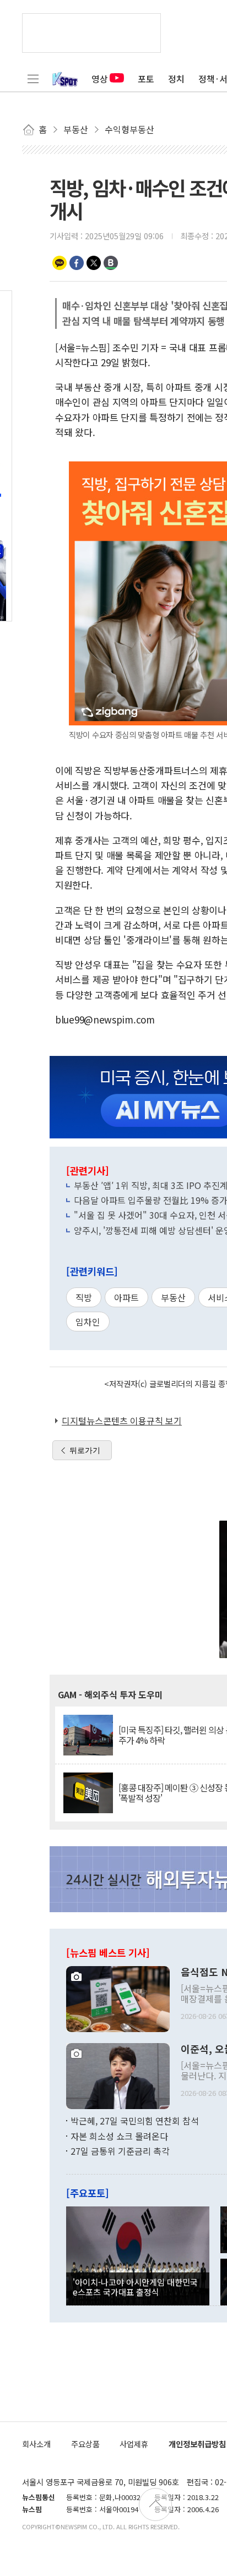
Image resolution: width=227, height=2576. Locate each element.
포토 (146, 79)
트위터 (94, 263)
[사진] (118, 1998)
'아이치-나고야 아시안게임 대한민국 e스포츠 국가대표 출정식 (135, 2287)
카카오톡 (60, 263)
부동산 (173, 1297)
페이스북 (77, 263)
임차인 (88, 1322)
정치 (176, 79)
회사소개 (36, 2444)
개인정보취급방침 (197, 2444)
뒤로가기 (85, 1450)
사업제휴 (134, 2444)
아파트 (126, 1297)
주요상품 (85, 2444)
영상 (100, 79)
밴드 (111, 263)
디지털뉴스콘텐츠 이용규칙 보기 (122, 1421)
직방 (84, 1297)
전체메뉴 (33, 79)
